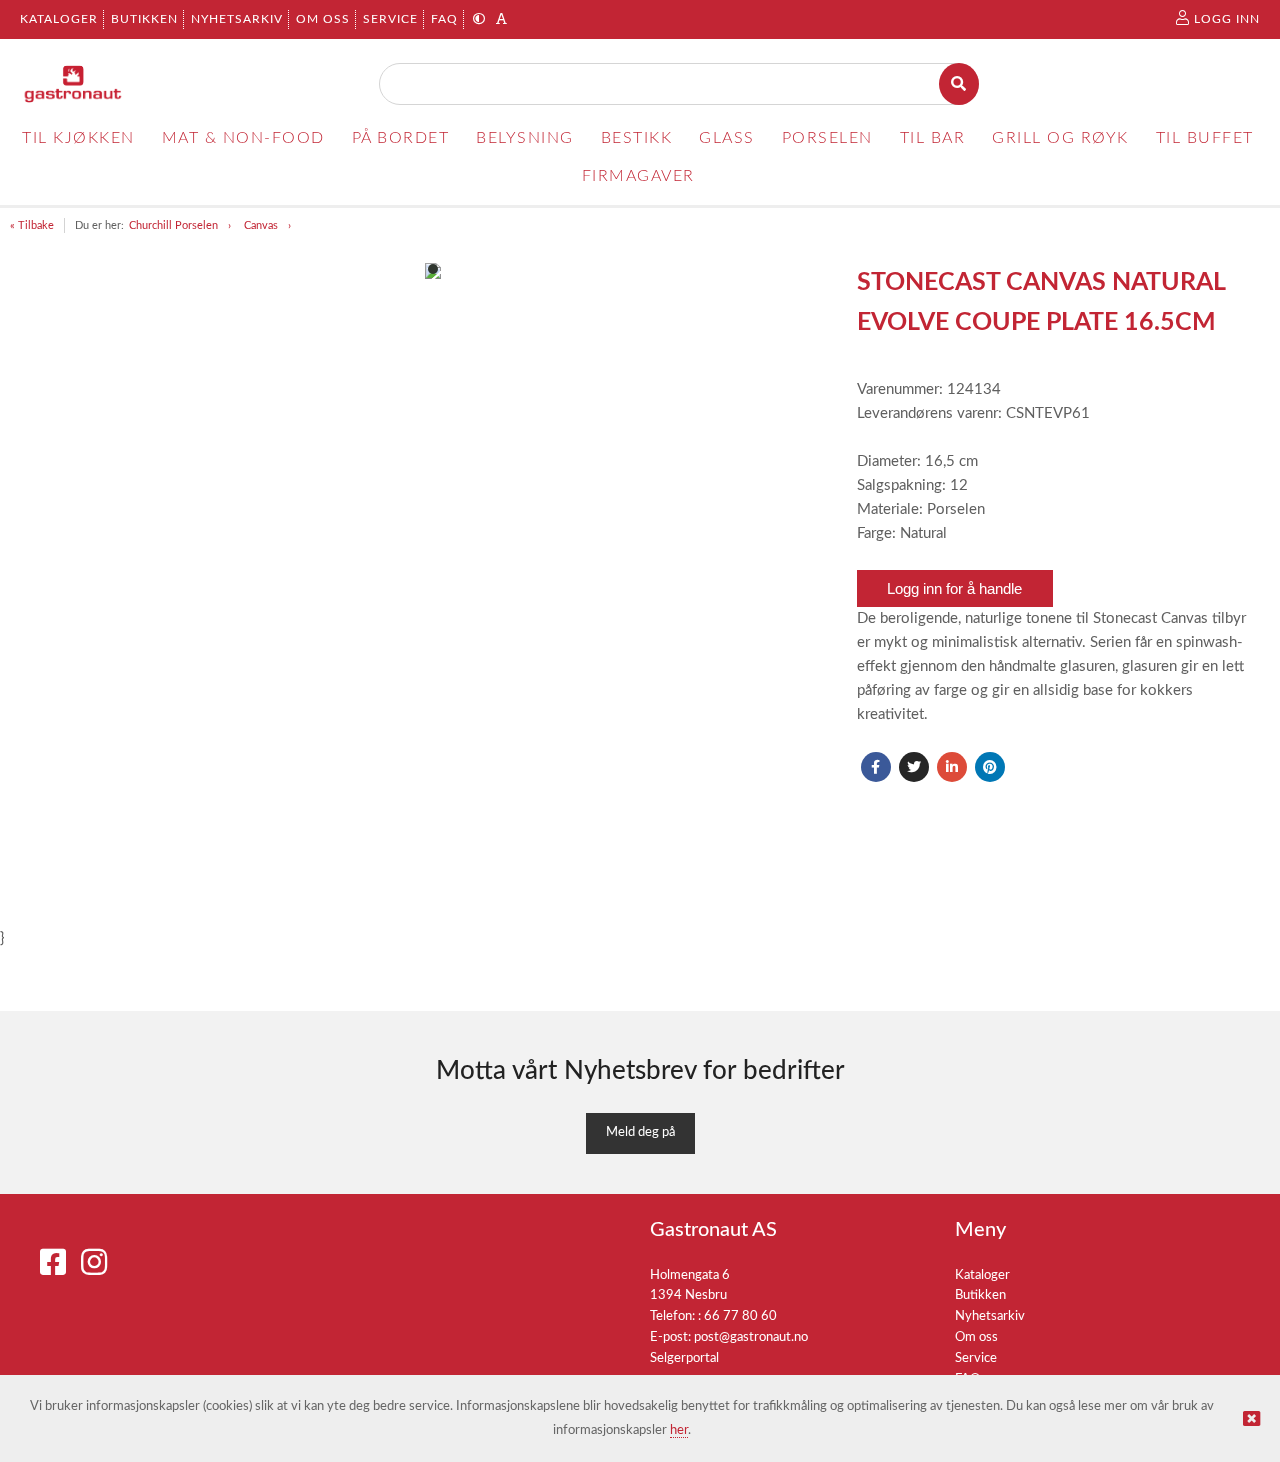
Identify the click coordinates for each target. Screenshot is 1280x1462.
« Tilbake (32, 225)
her (679, 1430)
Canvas (261, 225)
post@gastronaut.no (751, 1337)
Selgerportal (684, 1358)
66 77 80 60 (740, 1316)
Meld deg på (640, 1132)
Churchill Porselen (173, 225)
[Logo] (73, 84)
